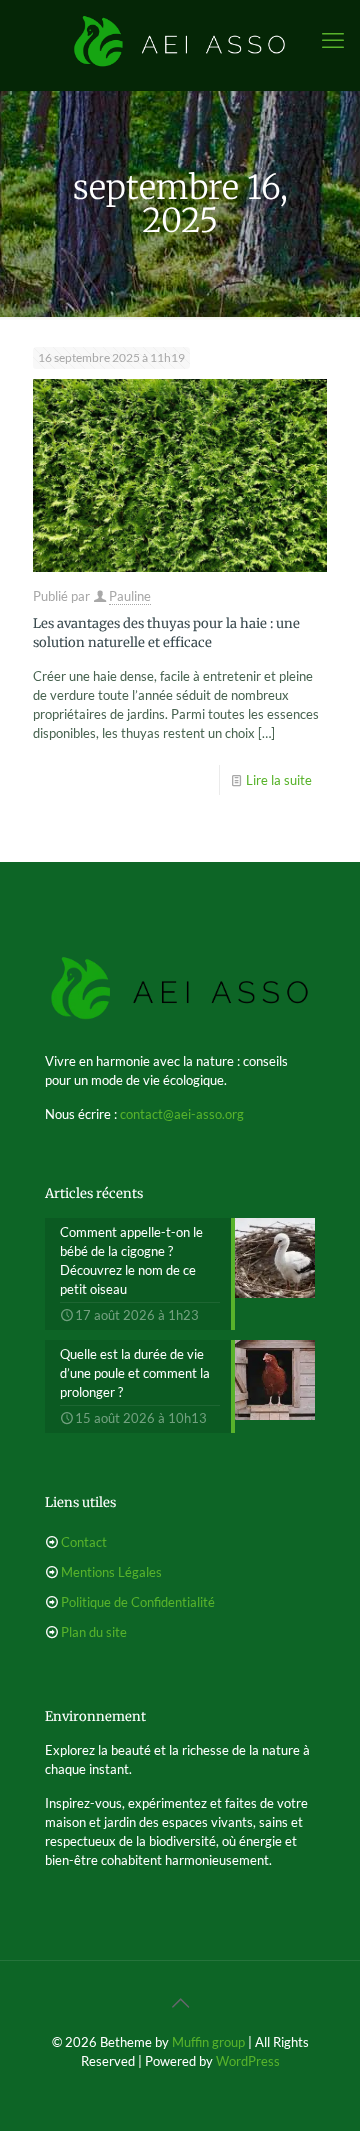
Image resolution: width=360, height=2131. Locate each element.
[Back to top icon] (180, 2002)
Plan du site (94, 1632)
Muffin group (208, 2042)
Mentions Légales (111, 1572)
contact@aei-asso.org (182, 1114)
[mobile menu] (333, 40)
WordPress (248, 2061)
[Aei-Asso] (180, 40)
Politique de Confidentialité (138, 1602)
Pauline (130, 596)
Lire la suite (279, 780)
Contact (84, 1542)
